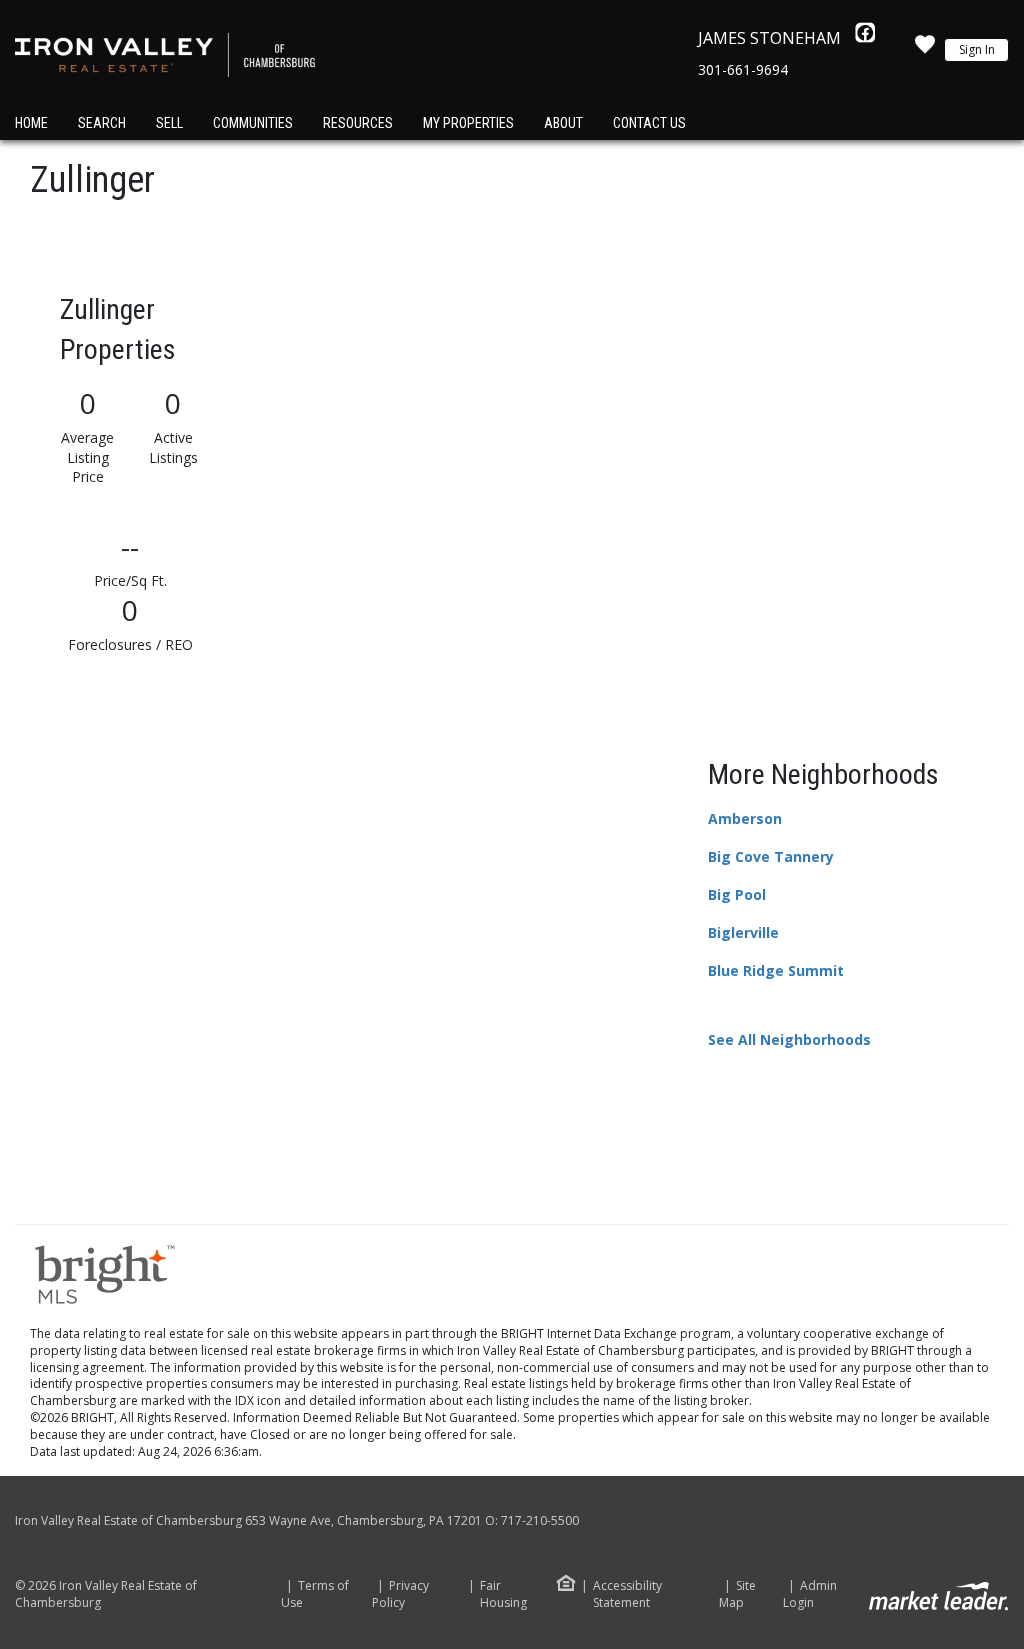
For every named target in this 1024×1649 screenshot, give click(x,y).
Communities (253, 123)
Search (102, 123)
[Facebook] (865, 38)
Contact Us (649, 123)
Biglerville (743, 932)
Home (31, 123)
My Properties (468, 123)
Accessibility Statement (627, 1594)
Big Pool (737, 894)
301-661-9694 (743, 69)
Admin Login (810, 1594)
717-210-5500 (540, 1520)
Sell (169, 123)
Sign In (977, 49)
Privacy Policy (400, 1594)
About (563, 123)
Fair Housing (503, 1594)
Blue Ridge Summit (776, 970)
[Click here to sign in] (925, 50)
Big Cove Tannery (771, 856)
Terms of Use (315, 1594)
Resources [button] (358, 123)
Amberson (745, 818)
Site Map (737, 1594)
